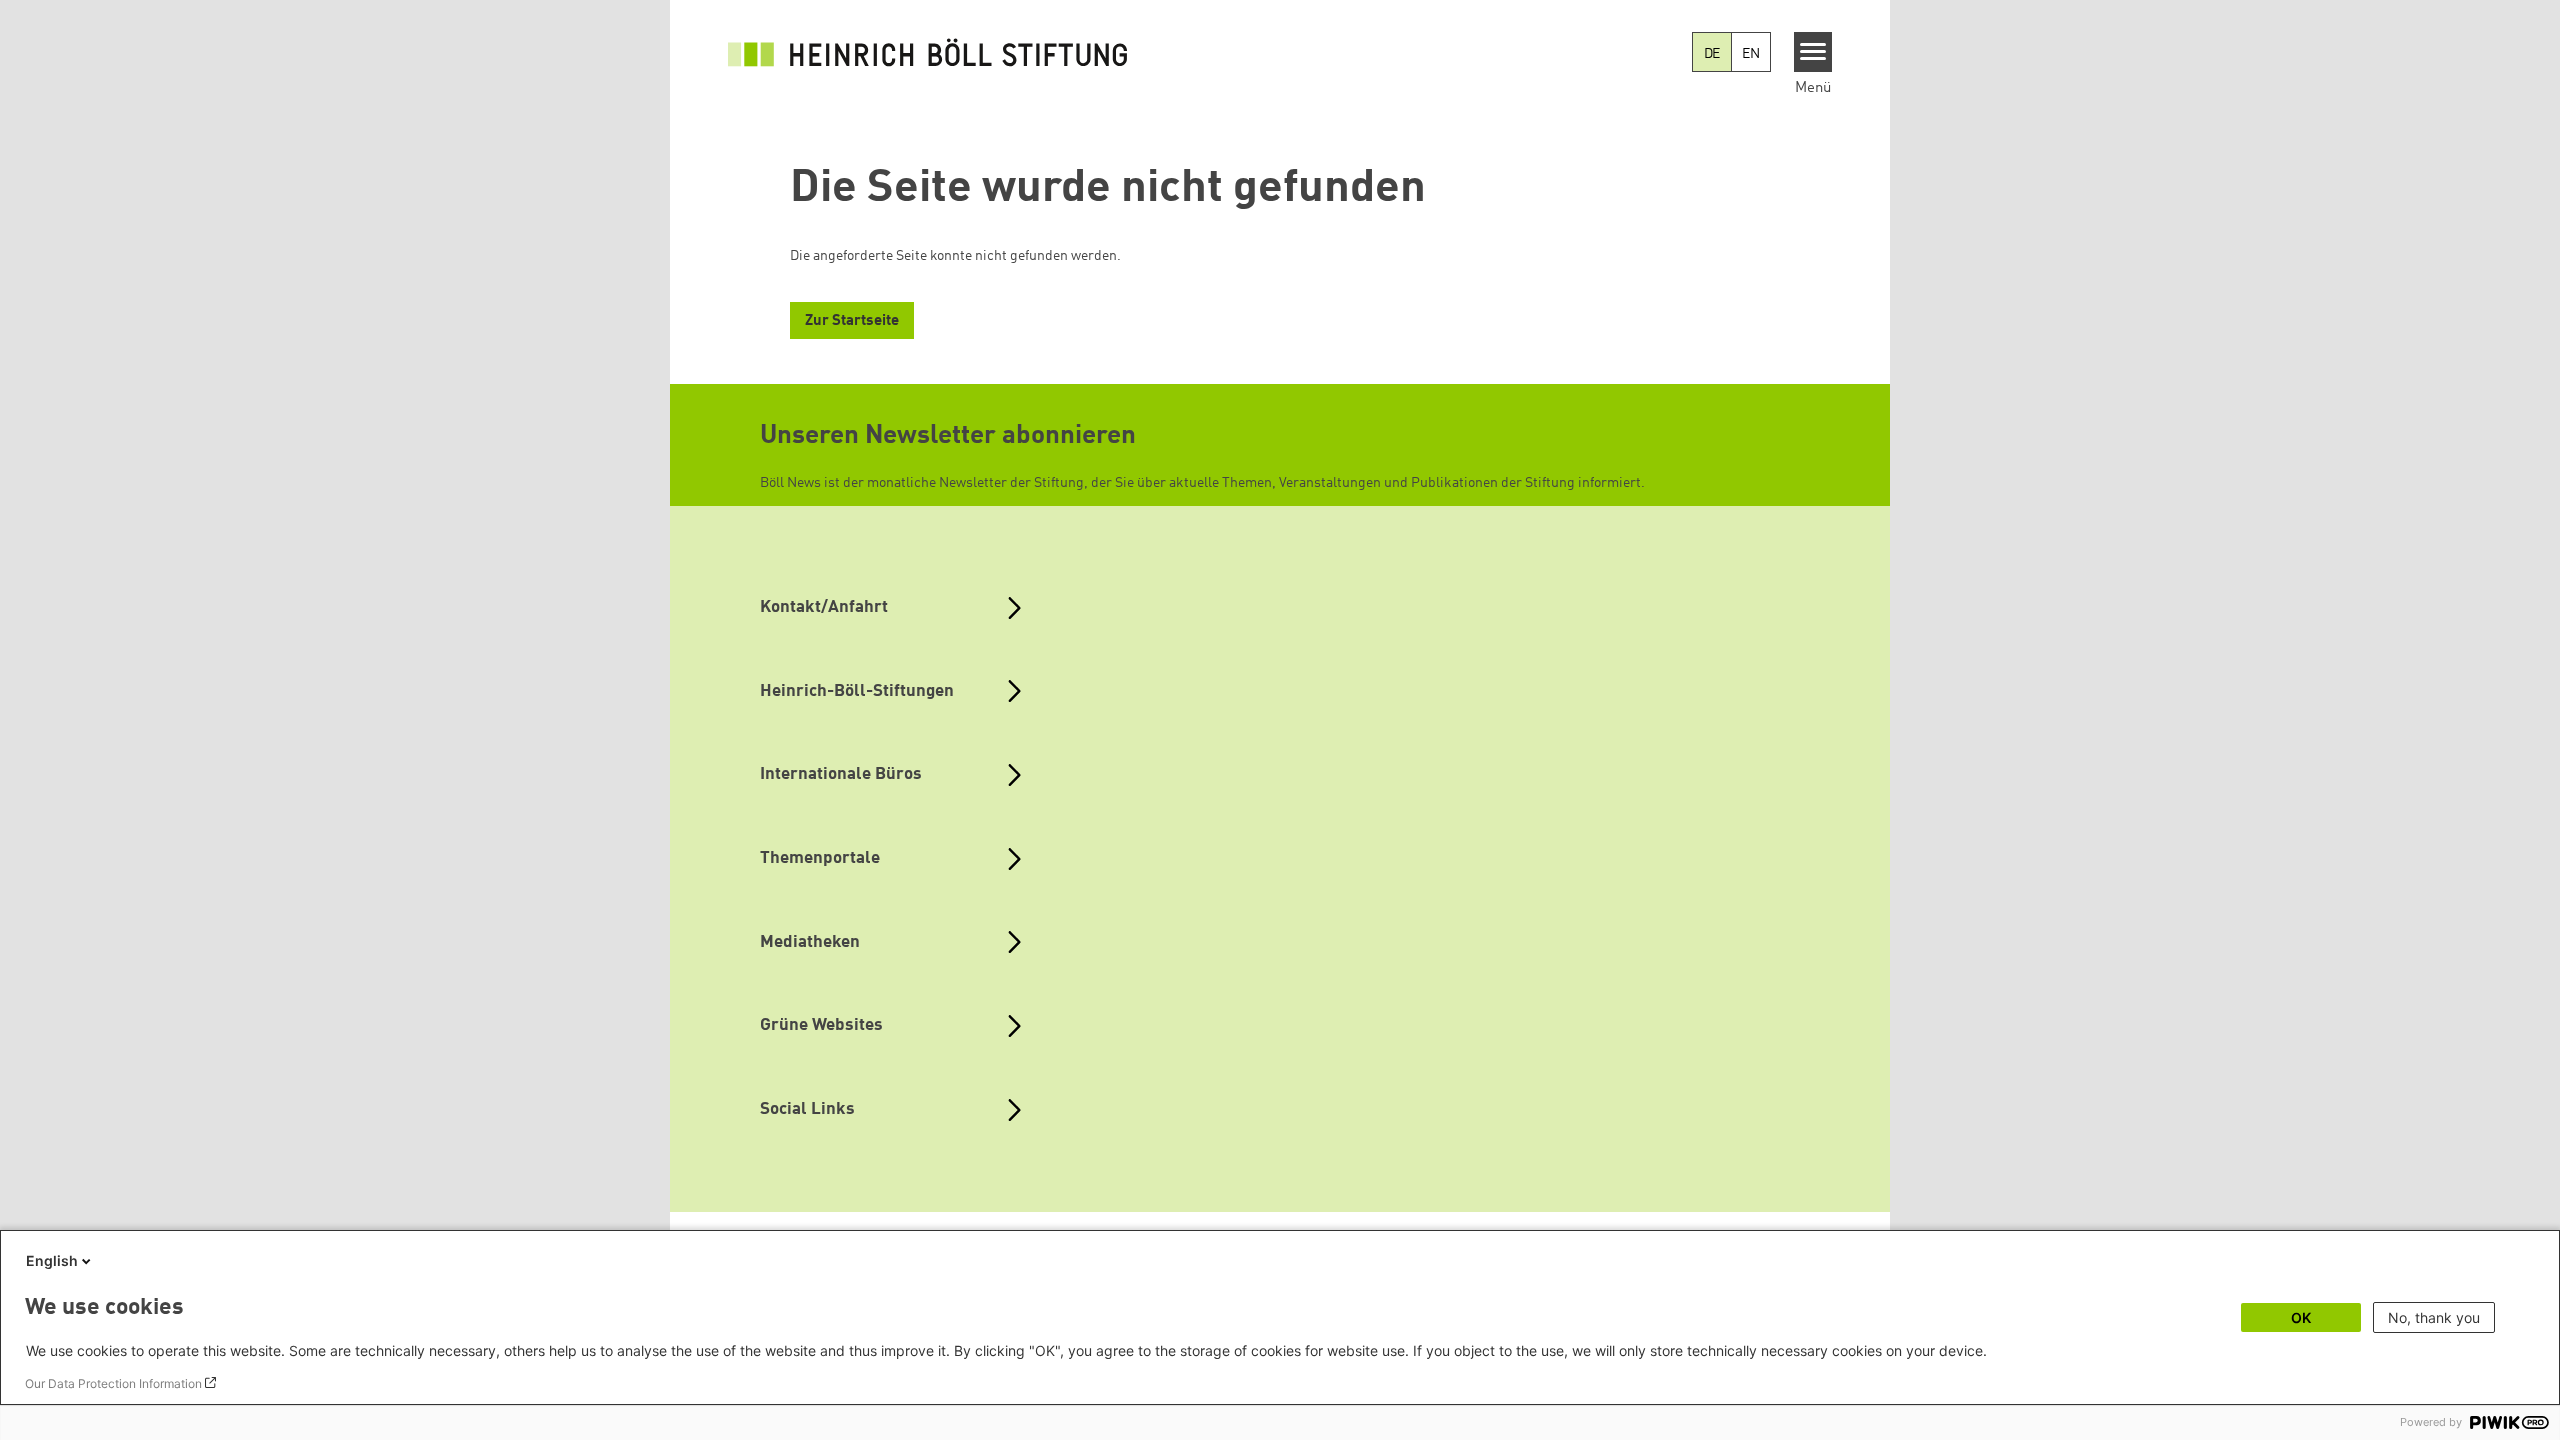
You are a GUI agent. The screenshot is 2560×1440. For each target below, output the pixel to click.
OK (2301, 1317)
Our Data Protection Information (113, 1383)
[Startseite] (928, 52)
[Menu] (1813, 52)
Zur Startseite (852, 321)
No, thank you (2434, 1317)
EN (1751, 54)
